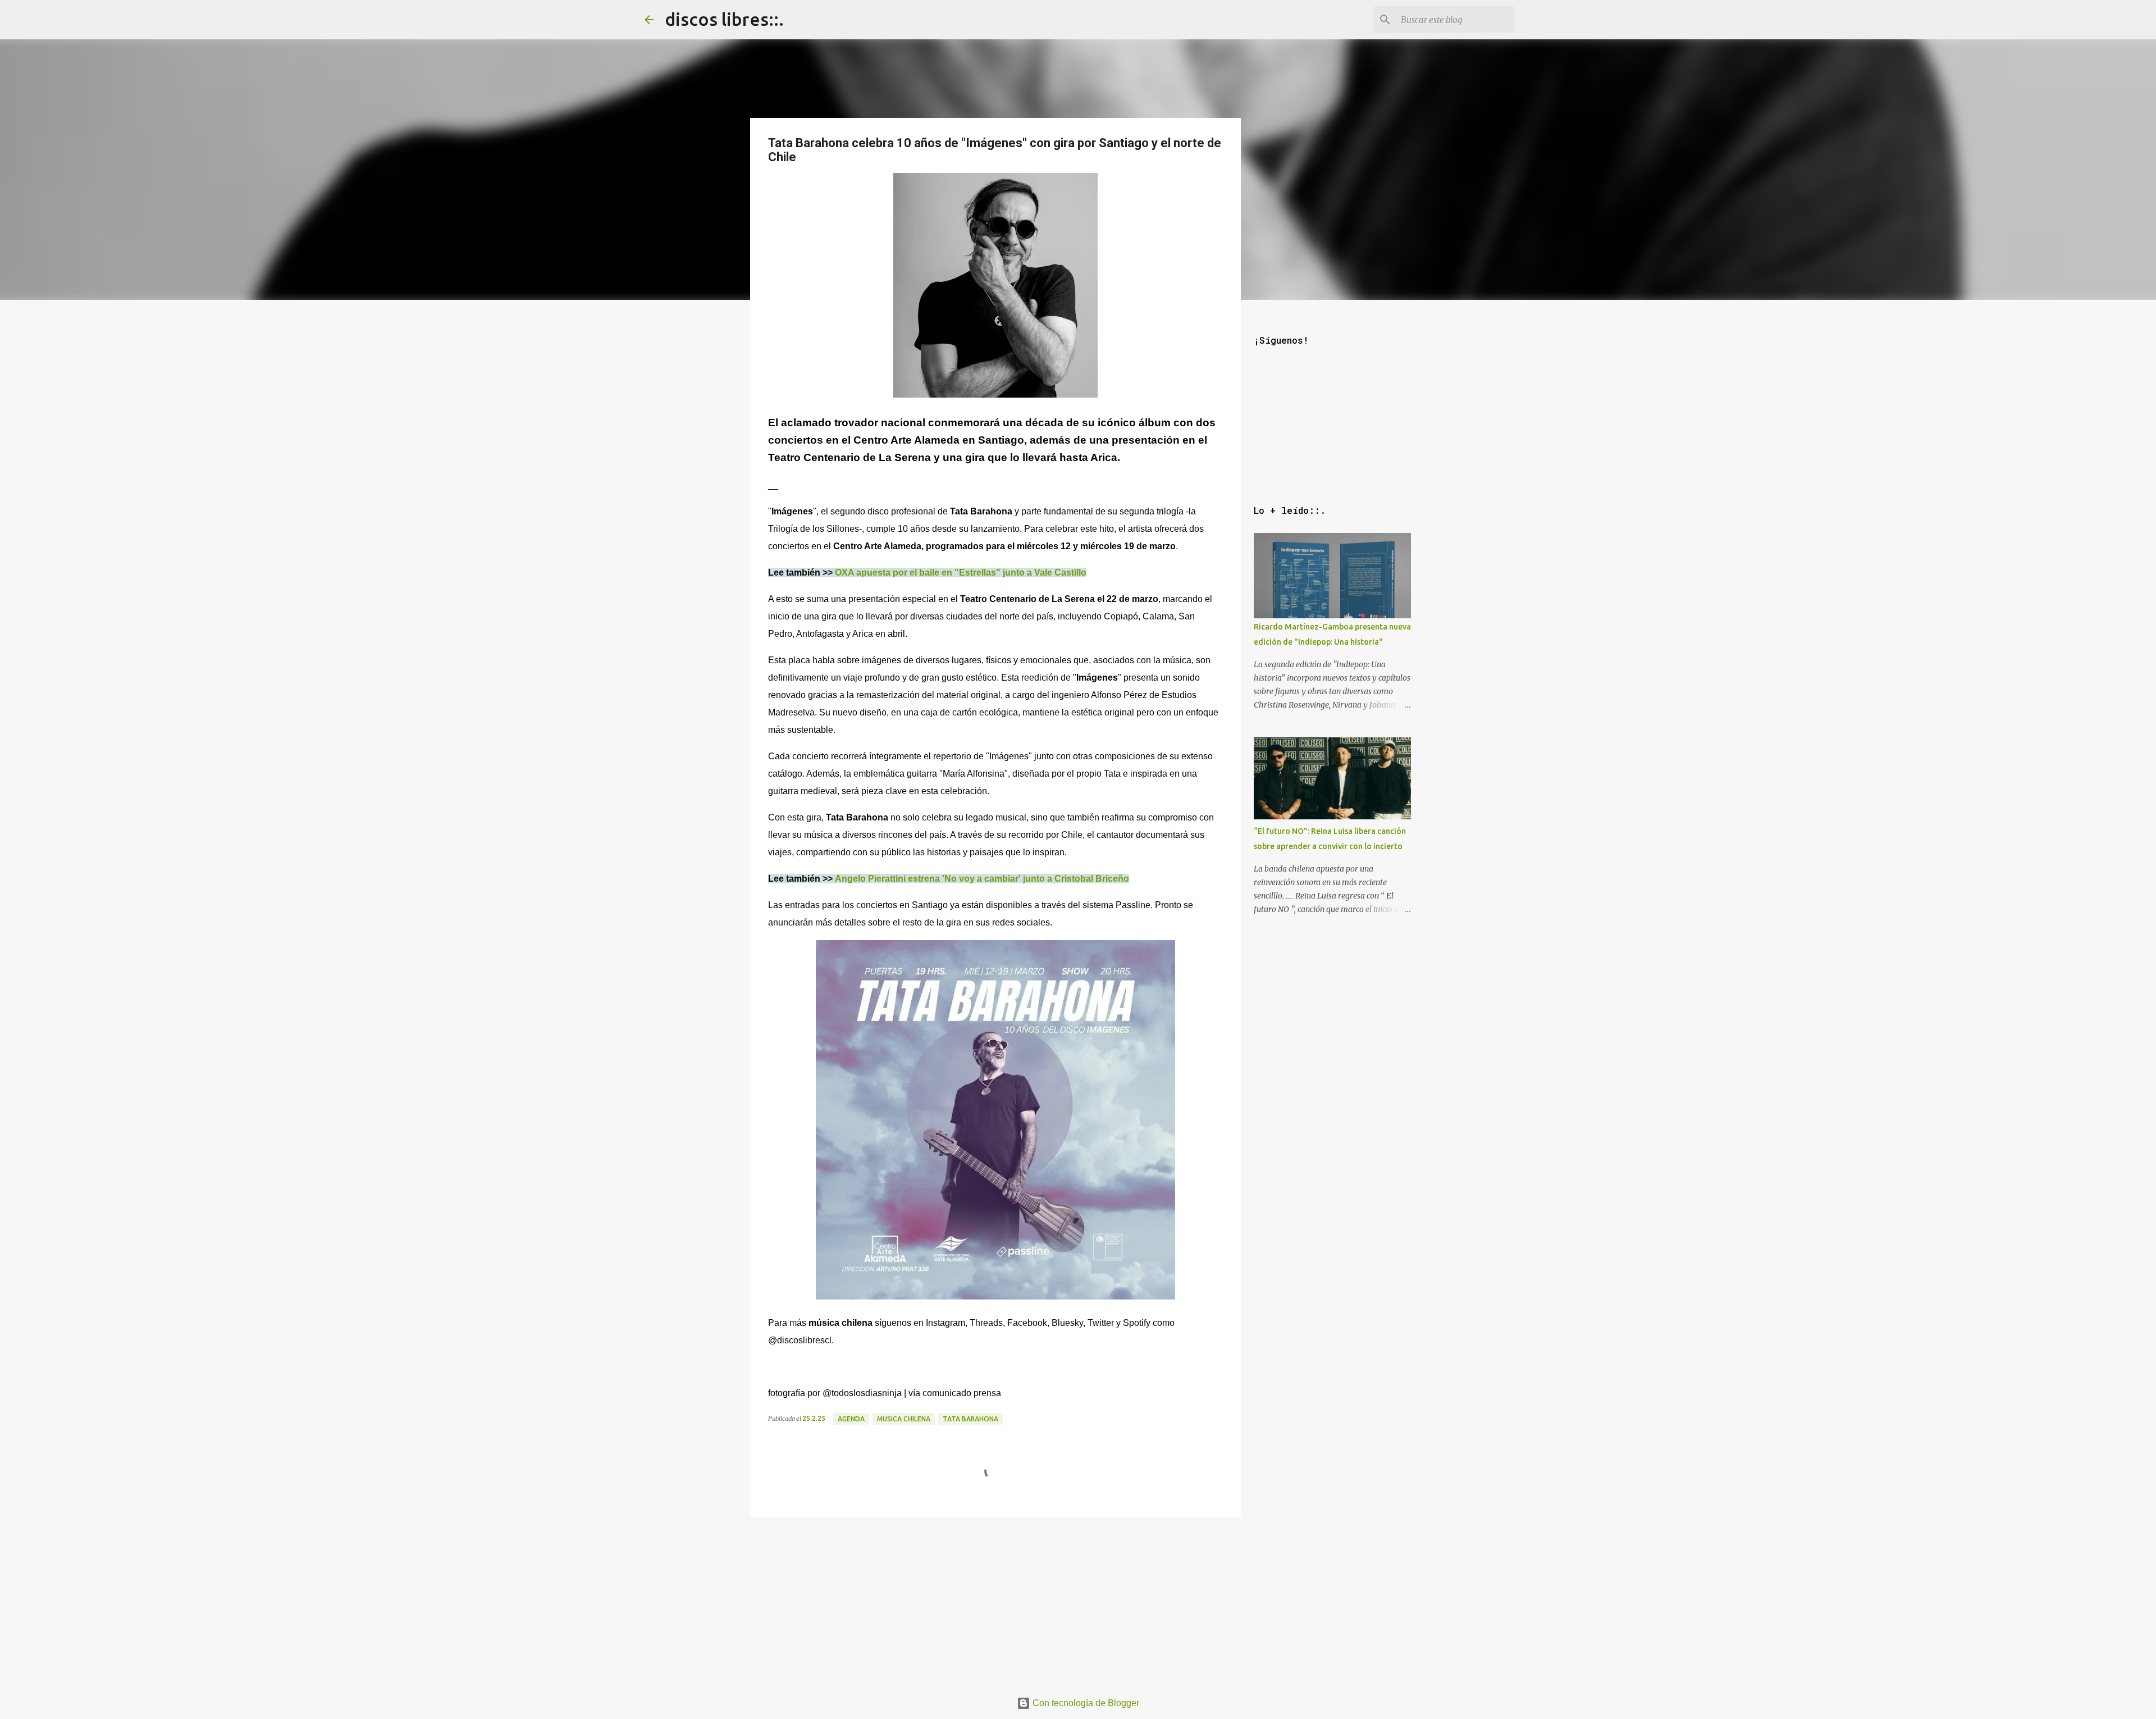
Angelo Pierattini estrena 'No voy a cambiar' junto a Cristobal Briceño (982, 879)
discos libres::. (724, 19)
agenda (851, 1419)
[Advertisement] (995, 1600)
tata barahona (970, 1419)
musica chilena (904, 1419)
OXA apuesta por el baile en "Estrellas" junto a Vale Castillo (961, 573)
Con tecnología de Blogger (1085, 1703)
